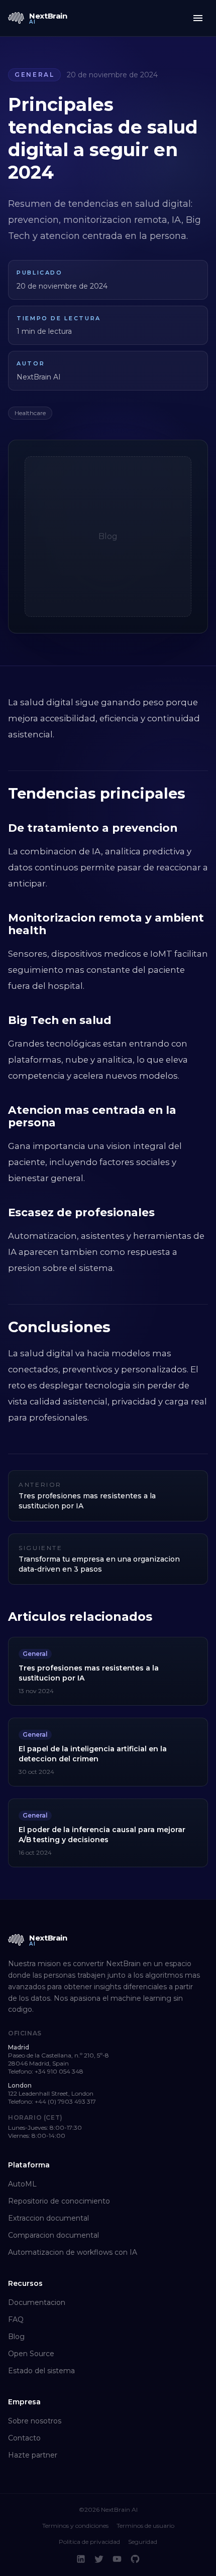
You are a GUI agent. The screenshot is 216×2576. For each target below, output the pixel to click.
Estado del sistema (41, 2371)
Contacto (24, 2438)
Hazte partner (33, 2455)
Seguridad (143, 2542)
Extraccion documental (48, 2218)
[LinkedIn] (81, 2559)
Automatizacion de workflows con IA (73, 2252)
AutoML (22, 2184)
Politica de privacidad (89, 2542)
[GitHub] (135, 2559)
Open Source (31, 2354)
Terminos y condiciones (75, 2526)
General (34, 75)
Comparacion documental (53, 2235)
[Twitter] (99, 2559)
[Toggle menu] (198, 18)
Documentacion (37, 2302)
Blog (16, 2337)
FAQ (16, 2320)
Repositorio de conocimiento (59, 2201)
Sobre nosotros (35, 2421)
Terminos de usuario (145, 2526)
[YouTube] (117, 2559)
